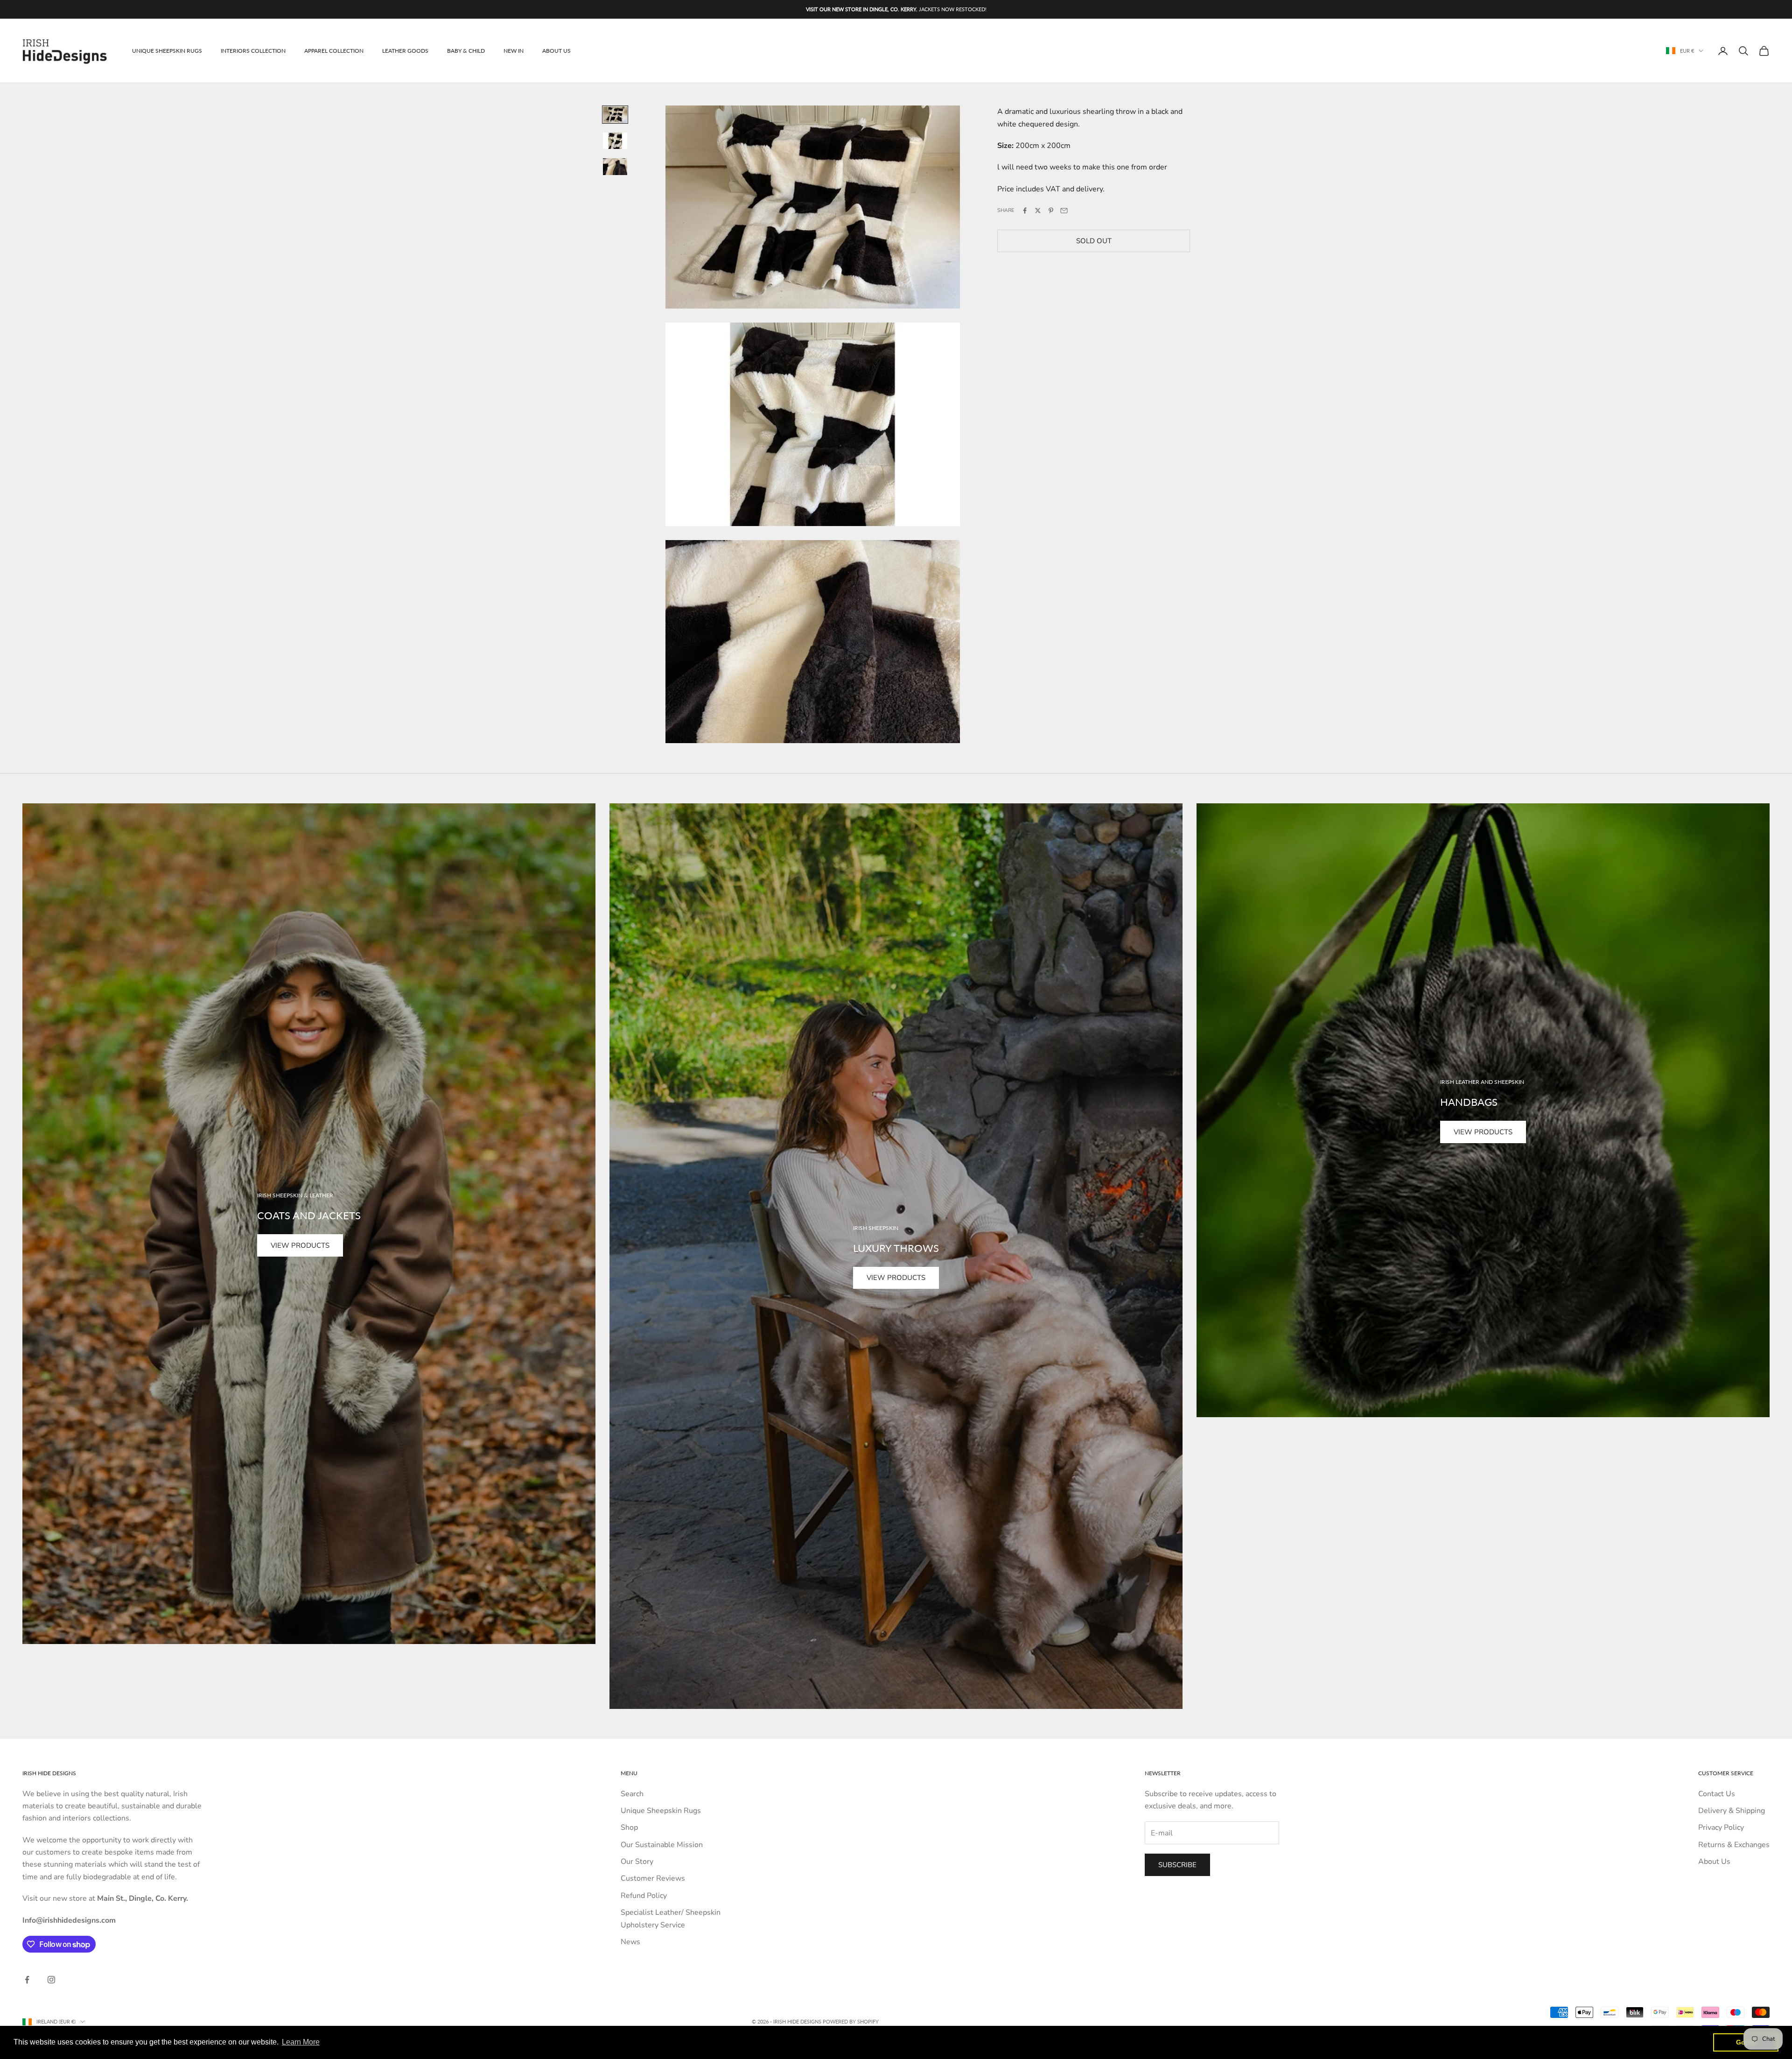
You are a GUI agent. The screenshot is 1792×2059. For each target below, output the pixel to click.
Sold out (1094, 240)
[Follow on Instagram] (51, 1980)
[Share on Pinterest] (1051, 211)
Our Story (637, 1862)
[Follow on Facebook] (27, 1980)
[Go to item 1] (615, 115)
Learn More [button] (301, 2042)
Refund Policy (644, 1896)
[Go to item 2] (615, 141)
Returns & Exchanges (1734, 1845)
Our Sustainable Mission (662, 1845)
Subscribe (1177, 1865)
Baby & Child (466, 51)
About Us (556, 51)
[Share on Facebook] (1025, 211)
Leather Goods (405, 51)
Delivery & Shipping (1732, 1811)
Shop (629, 1827)
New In (514, 51)
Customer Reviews (653, 1878)
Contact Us (1717, 1794)
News (630, 1942)
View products (300, 1245)
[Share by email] (1064, 211)
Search (632, 1794)
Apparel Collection (334, 51)
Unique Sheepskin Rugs (167, 51)
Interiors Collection (253, 51)
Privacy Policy (1721, 1827)
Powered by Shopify (851, 2021)
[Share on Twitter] (1038, 211)
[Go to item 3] (615, 167)
